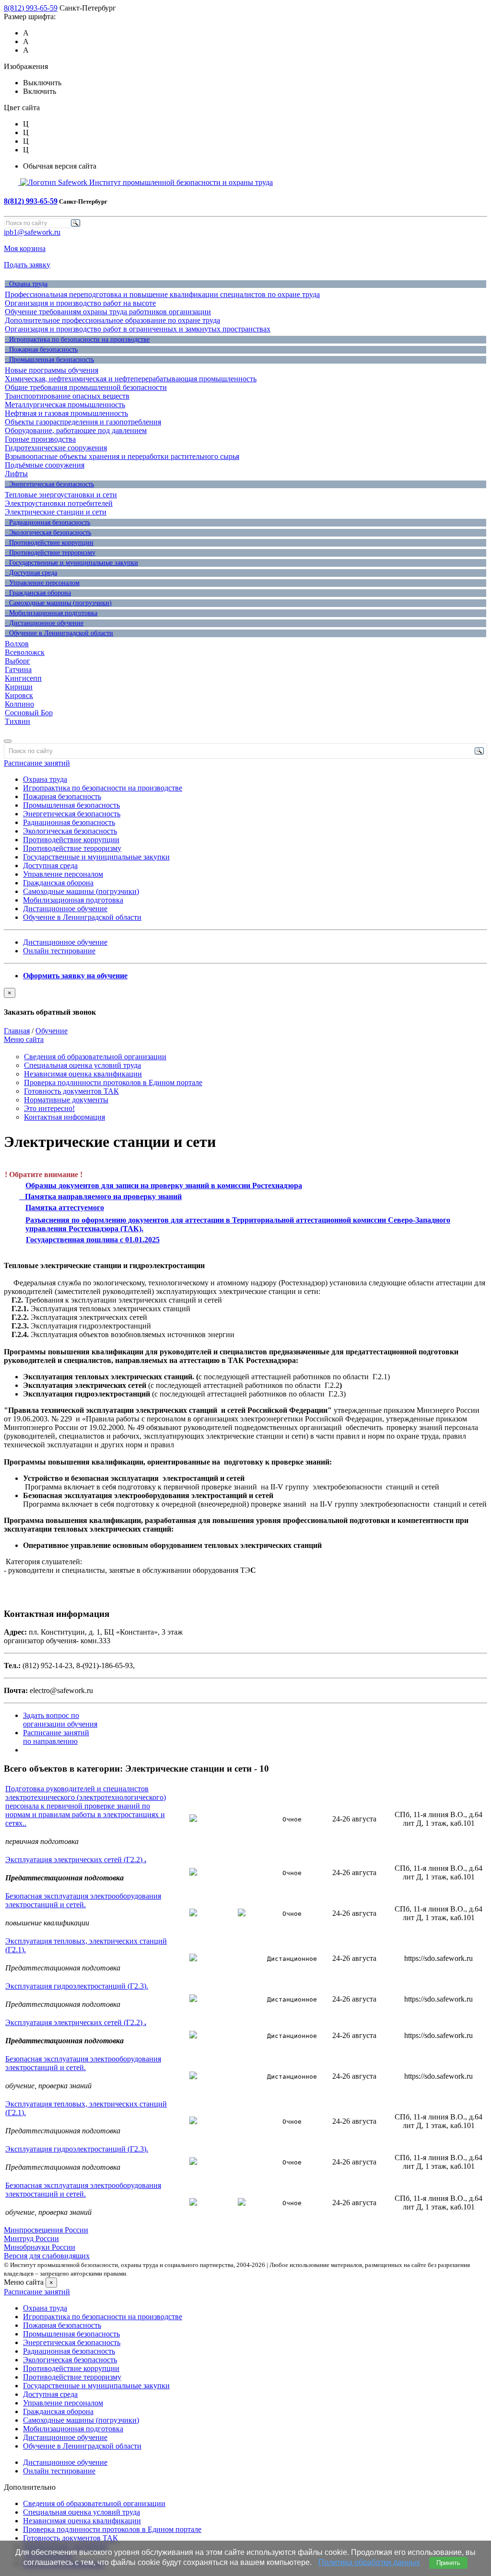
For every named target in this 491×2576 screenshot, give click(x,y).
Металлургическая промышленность (65, 405)
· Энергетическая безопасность (49, 484)
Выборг (18, 661)
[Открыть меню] (8, 741)
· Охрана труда (26, 284)
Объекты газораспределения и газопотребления (83, 422)
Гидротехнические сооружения (56, 448)
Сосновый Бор (29, 713)
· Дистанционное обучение (44, 623)
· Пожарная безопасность (41, 349)
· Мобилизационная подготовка (51, 613)
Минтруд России (31, 2238)
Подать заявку (27, 265)
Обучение (52, 1031)
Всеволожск (25, 652)
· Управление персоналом (42, 583)
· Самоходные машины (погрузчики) (58, 603)
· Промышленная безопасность (49, 360)
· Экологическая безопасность (48, 532)
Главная (17, 1031)
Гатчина (18, 670)
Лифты (16, 474)
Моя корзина (25, 248)
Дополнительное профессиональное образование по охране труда (112, 320)
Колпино (19, 704)
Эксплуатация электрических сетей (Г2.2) (76, 1860)
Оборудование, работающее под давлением (76, 430)
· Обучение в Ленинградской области (59, 633)
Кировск (19, 695)
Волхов (17, 644)
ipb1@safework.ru (32, 232)
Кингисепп (23, 678)
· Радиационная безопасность (47, 522)
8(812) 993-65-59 (31, 8)
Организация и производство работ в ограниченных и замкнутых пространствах (138, 329)
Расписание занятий (37, 763)
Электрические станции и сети (56, 512)
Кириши (19, 687)
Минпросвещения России (46, 2230)
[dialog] (245, 1002)
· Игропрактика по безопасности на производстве (77, 339)
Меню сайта (24, 1039)
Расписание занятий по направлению (56, 1737)
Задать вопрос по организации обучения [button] (60, 1720)
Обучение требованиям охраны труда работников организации (108, 312)
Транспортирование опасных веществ (67, 396)
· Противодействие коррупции (49, 543)
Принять (448, 2563)
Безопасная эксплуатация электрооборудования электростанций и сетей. (83, 1900)
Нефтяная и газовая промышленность (66, 413)
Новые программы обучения (52, 370)
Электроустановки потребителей (59, 503)
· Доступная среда (31, 573)
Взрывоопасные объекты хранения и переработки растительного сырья (122, 456)
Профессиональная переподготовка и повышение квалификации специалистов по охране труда (162, 294)
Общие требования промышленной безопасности (86, 387)
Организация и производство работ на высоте (80, 303)
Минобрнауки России (40, 2247)
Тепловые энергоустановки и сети (61, 495)
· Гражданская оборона (38, 593)
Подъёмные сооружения (45, 465)
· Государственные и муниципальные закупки (71, 563)
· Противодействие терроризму (50, 553)
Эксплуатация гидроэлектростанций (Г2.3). (77, 1986)
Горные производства (40, 439)
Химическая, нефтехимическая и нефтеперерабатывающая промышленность (131, 379)
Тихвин (18, 721)
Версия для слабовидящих (47, 2256)
